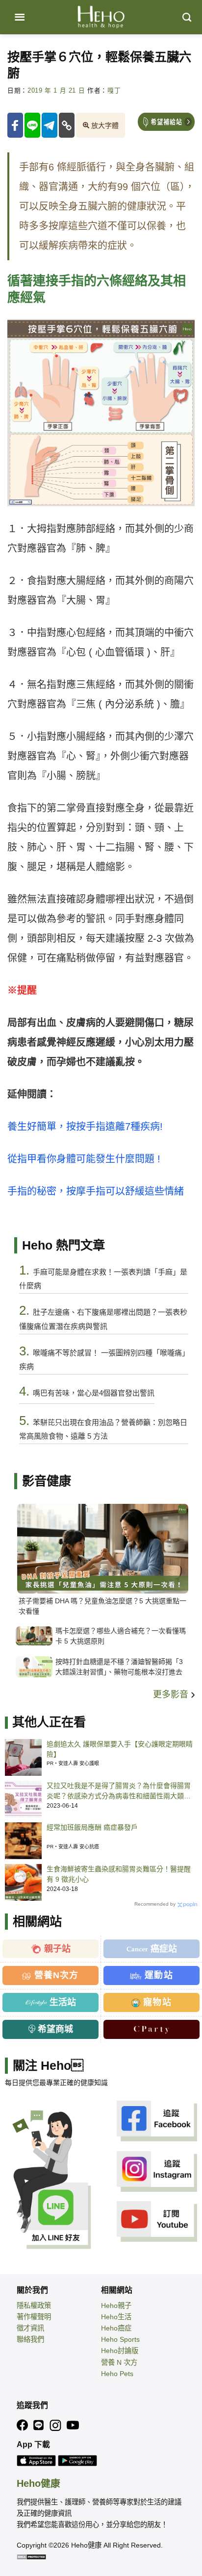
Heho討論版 (120, 2351)
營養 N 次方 (119, 2362)
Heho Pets (117, 2374)
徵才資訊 (30, 2328)
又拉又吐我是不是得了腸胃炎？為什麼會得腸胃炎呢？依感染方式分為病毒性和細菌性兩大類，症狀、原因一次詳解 (119, 1791)
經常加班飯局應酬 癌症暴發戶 (92, 1827)
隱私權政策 (34, 2306)
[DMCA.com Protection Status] (31, 2556)
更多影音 (172, 1694)
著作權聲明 (34, 2317)
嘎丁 (114, 91)
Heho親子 (116, 2306)
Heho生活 (116, 2317)
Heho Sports (120, 2339)
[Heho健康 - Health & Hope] (101, 17)
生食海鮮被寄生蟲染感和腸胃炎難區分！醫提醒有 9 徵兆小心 (119, 1874)
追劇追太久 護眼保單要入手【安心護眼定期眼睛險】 (120, 1749)
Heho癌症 (116, 2328)
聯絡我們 (30, 2339)
